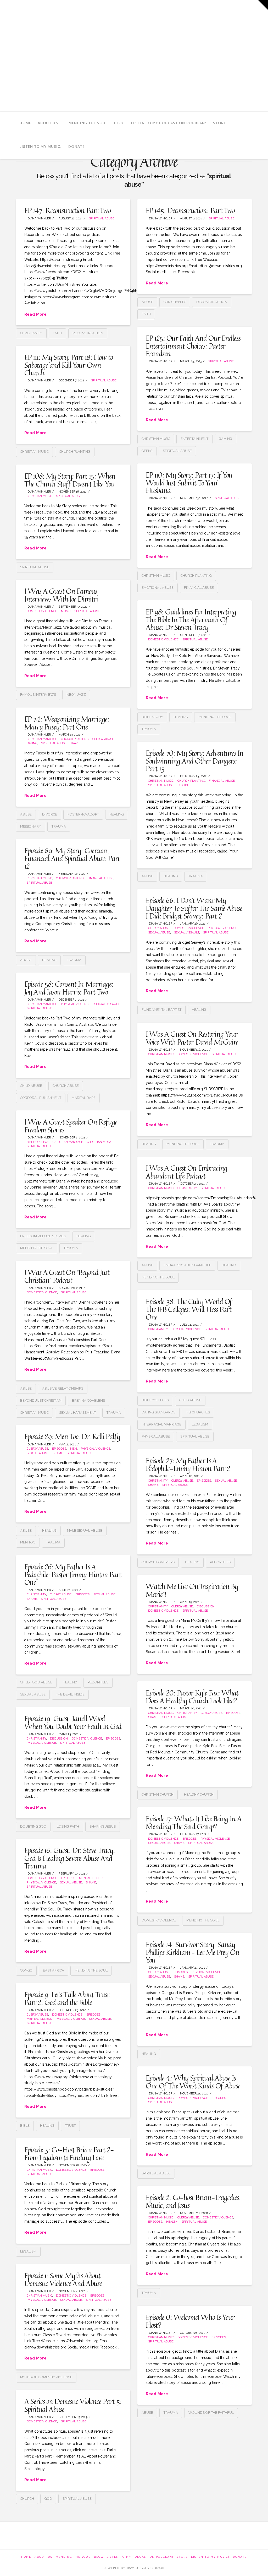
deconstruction (212, 302)
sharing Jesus (103, 1826)
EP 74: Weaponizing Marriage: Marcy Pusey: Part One (67, 723)
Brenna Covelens (88, 1400)
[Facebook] (203, 10)
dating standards (158, 1412)
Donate (240, 2557)
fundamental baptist (161, 1010)
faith (57, 333)
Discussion (206, 1606)
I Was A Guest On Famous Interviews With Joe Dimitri (61, 595)
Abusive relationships (63, 1388)
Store (182, 2557)
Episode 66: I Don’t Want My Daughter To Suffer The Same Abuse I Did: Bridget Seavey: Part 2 (194, 908)
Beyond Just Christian (41, 1400)
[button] (263, 5)
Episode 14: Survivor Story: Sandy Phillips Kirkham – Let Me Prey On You (192, 1952)
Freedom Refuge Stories (43, 1236)
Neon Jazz (76, 695)
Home (26, 2557)
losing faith (68, 1826)
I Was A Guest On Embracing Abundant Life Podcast (186, 1172)
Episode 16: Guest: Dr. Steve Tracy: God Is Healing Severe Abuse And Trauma (70, 1858)
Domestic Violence (42, 611)
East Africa (54, 1970)
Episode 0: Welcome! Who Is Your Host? (190, 2321)
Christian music (156, 439)
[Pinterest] (246, 10)
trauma (149, 729)
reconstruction (88, 333)
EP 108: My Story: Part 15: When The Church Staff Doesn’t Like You (70, 480)
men (74, 1449)
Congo (26, 1970)
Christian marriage (42, 739)
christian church (158, 1794)
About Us (43, 2557)
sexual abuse (159, 933)
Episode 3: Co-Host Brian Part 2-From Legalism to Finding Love (69, 2153)
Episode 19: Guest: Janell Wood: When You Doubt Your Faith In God (73, 1722)
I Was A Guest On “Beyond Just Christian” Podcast (67, 1276)
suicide (183, 785)
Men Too (28, 1542)
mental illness (92, 1878)
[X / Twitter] (217, 10)
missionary (31, 826)
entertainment (194, 439)
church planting (75, 452)
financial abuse (199, 588)
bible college (38, 1142)
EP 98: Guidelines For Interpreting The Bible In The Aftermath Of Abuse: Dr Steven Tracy (191, 619)
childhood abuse (36, 1682)
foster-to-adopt (83, 814)
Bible (25, 2126)
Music (66, 611)
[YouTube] (231, 10)
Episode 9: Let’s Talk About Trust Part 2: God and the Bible (67, 1998)
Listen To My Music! (210, 2557)
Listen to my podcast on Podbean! (140, 2557)
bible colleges (155, 1400)
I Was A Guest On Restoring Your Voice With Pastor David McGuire (192, 1038)
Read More (35, 314)
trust (70, 2126)
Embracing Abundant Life (187, 1265)
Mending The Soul (73, 2557)
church (27, 2499)
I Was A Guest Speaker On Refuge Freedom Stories (71, 1126)
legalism (200, 1424)
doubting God (33, 1826)
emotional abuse (158, 588)
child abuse (31, 1086)
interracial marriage (161, 1424)
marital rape (84, 1098)
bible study (152, 717)
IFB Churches (198, 1412)
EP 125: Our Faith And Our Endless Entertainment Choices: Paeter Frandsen (193, 346)
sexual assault (187, 933)
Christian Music (39, 496)
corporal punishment (41, 1098)
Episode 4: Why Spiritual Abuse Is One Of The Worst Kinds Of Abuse (193, 2082)
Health (172, 2222)
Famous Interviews (38, 695)
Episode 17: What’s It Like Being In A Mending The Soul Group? (194, 1822)
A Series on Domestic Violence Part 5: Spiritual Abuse (73, 2405)
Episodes (59, 1449)
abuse (147, 302)
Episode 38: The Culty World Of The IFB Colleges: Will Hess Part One (189, 1309)
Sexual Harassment (78, 1413)
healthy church (199, 1794)
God (48, 2499)
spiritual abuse (102, 218)
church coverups (158, 1562)
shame (58, 1453)
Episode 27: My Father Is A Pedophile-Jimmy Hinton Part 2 (188, 1464)
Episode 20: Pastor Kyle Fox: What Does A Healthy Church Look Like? (192, 1697)
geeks (147, 451)
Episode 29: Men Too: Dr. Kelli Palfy (72, 1436)
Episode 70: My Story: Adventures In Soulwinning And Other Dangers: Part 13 (195, 761)
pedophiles (220, 1562)
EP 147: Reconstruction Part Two (68, 210)
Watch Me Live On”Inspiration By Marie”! (192, 1590)
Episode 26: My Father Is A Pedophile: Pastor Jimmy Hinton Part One (73, 1574)
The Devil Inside (70, 1694)
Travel (76, 743)
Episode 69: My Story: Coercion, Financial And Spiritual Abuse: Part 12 (72, 858)
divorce (50, 814)
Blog (99, 2557)
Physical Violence (222, 928)
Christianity (31, 333)
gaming (225, 439)
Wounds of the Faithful (211, 2413)
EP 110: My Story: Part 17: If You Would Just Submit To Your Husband (189, 483)
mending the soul (215, 717)
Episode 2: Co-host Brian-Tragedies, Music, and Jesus (193, 2201)
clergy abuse (103, 739)
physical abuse (156, 1436)
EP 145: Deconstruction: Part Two (190, 210)
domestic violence (159, 1920)
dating (32, 743)
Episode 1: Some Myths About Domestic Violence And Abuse (63, 2279)
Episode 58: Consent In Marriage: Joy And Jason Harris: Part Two (69, 988)
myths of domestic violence (46, 2377)
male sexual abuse (85, 1530)
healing (181, 717)
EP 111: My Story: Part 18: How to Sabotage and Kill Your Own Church (69, 365)
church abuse (66, 1086)
